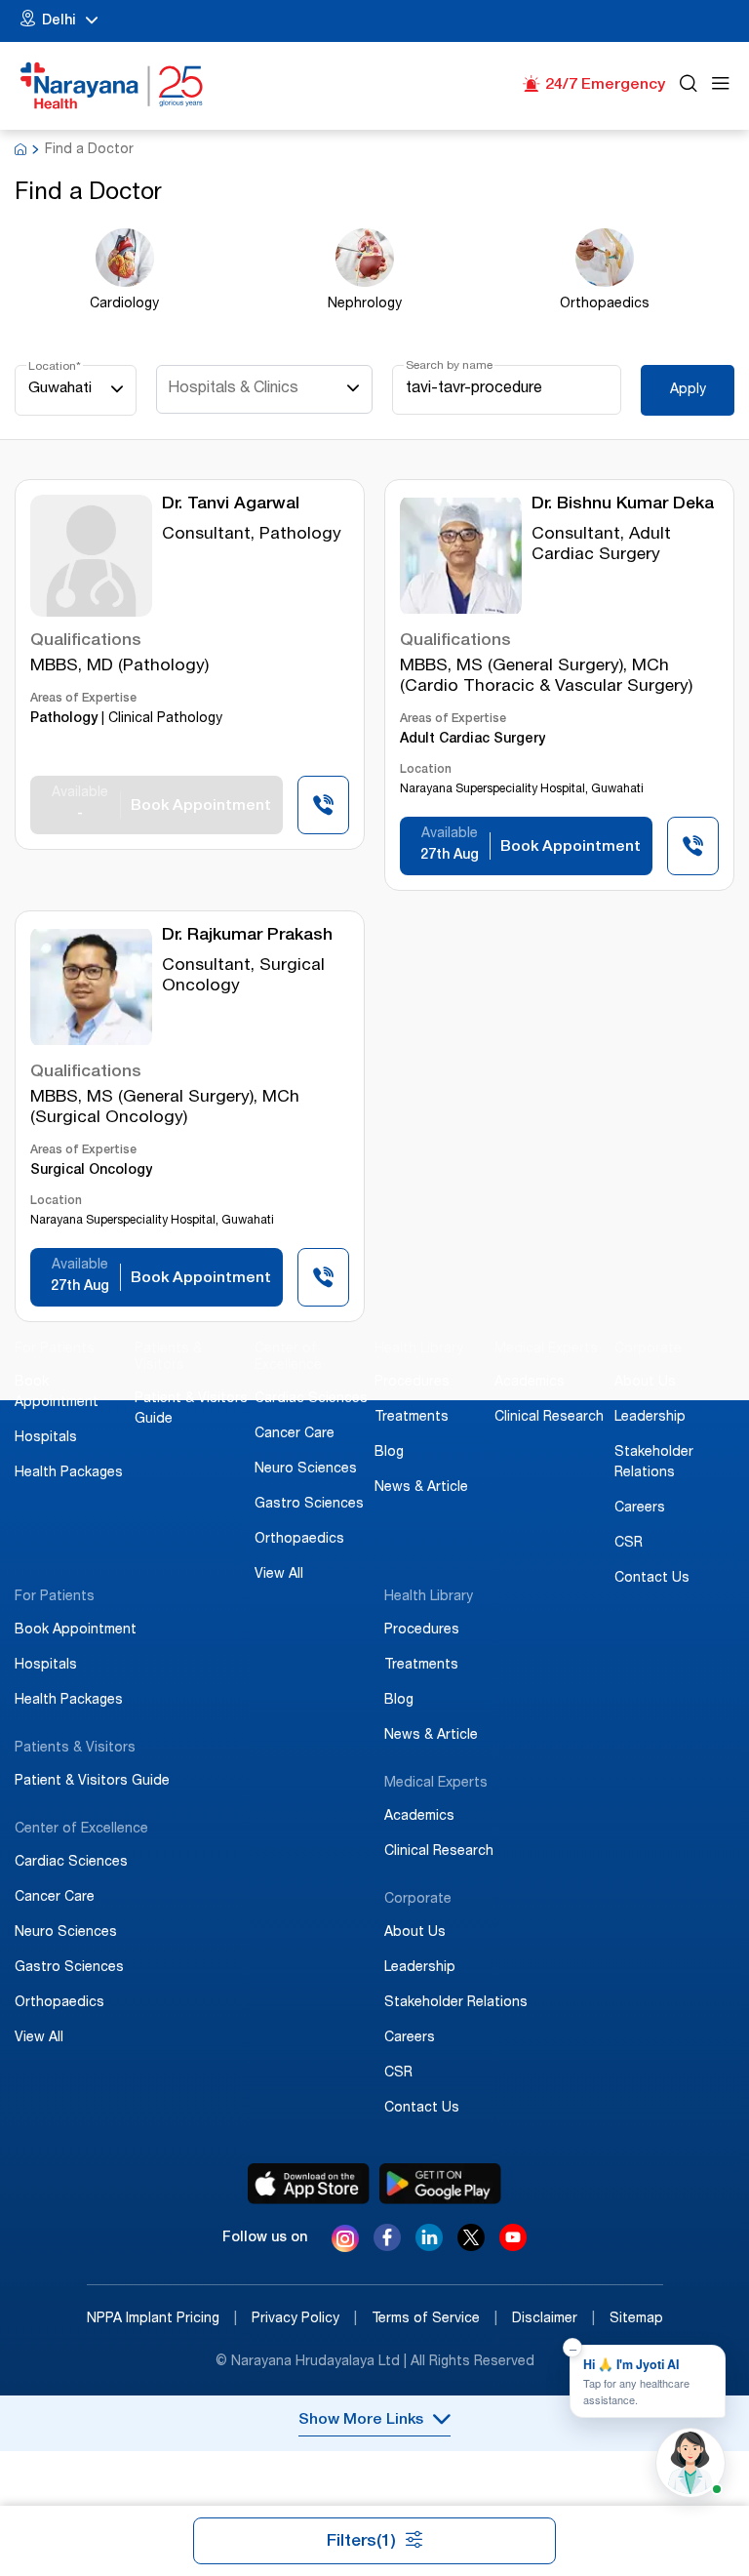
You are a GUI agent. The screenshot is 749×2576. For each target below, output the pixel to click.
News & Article (421, 1488)
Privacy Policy (304, 2319)
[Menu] (721, 86)
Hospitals (46, 1438)
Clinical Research (549, 1418)
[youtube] (513, 2246)
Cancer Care (295, 1434)
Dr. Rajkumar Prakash (247, 936)
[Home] (112, 86)
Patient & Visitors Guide (92, 1782)
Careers (640, 1509)
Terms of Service (434, 2319)
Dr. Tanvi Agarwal (231, 505)
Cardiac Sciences (311, 1399)
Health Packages (69, 1473)
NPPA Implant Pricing (162, 2319)
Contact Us (652, 1579)
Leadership (650, 1418)
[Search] (689, 86)
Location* (55, 367)
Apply (688, 390)
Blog (389, 1453)
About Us (645, 1383)
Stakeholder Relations (456, 2003)
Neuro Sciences (306, 1469)
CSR (629, 1544)
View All (279, 1575)
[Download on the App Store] (309, 2184)
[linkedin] (429, 2246)
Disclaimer (553, 2319)
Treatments (412, 1418)
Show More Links (361, 2421)
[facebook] (387, 2246)
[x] (471, 2246)
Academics (530, 1383)
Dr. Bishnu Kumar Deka (623, 505)
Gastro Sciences (309, 1505)
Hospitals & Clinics (233, 389)
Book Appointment (76, 1630)
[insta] (345, 2241)
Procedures (412, 1383)
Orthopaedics (299, 1540)
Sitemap (636, 2319)
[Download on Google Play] (440, 2184)
